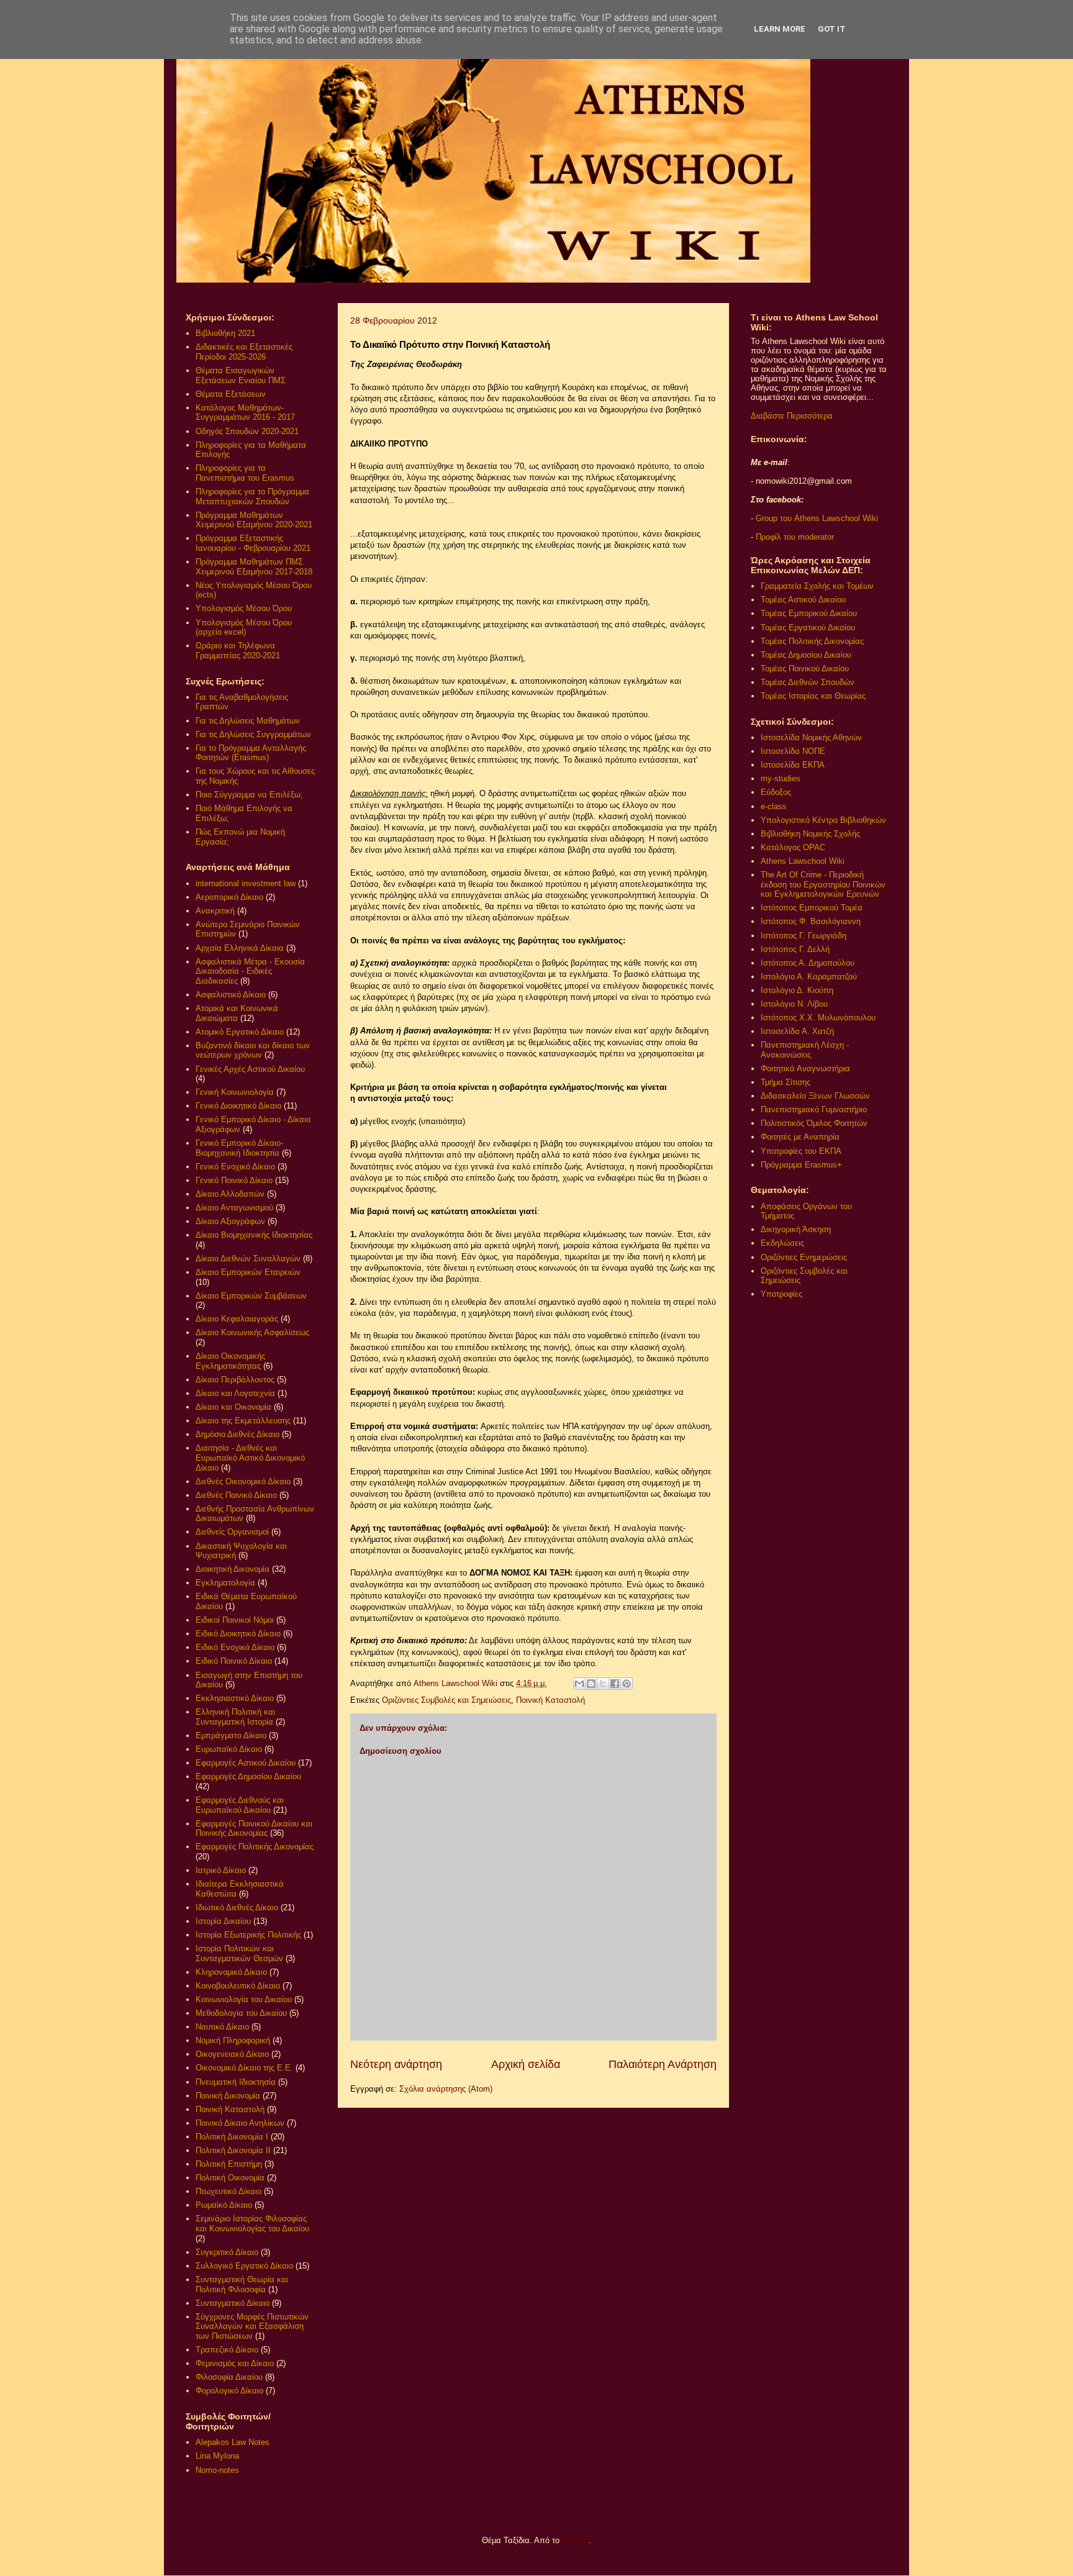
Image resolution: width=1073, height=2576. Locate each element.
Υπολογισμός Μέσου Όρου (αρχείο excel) (244, 628)
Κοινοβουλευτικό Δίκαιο (238, 1986)
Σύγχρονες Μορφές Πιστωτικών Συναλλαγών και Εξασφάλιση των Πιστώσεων (252, 2326)
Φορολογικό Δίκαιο (229, 2391)
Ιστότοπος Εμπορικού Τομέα (812, 908)
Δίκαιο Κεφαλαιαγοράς (237, 1319)
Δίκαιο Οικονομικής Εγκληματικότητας (230, 1361)
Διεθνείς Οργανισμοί (232, 1532)
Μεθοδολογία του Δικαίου (241, 2013)
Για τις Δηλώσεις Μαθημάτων (248, 721)
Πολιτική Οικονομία (230, 2178)
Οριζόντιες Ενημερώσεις (804, 1257)
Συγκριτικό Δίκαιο (227, 2252)
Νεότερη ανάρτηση (396, 2064)
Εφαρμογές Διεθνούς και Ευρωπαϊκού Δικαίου (240, 1805)
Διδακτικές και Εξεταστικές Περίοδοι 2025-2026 (244, 352)
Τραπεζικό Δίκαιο (227, 2350)
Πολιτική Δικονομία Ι (232, 2137)
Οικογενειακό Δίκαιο (232, 2054)
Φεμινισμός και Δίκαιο (235, 2363)
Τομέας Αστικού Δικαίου (803, 600)
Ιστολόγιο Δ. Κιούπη (797, 990)
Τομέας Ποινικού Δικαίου (805, 669)
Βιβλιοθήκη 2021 (225, 333)
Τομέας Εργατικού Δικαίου (808, 628)
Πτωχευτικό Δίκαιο (229, 2191)
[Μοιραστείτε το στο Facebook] (615, 1684)
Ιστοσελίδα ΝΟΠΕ (793, 751)
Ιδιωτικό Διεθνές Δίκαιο (237, 1907)
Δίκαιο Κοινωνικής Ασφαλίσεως (252, 1332)
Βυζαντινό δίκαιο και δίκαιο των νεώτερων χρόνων (253, 1050)
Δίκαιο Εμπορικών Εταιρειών (248, 1272)
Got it (832, 29)
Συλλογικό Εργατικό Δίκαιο (244, 2266)
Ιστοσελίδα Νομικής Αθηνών (811, 737)
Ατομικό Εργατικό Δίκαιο (240, 1032)
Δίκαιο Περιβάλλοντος (235, 1380)
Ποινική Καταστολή (550, 1700)
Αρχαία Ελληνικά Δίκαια (240, 948)
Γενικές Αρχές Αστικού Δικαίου (250, 1069)
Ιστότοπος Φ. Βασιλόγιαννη (811, 921)
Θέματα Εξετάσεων (231, 394)
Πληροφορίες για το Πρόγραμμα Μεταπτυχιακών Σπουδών (252, 497)
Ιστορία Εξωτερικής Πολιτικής (248, 1935)
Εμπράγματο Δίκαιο (231, 1735)
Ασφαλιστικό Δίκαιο (231, 995)
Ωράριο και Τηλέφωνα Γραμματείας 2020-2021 (238, 651)
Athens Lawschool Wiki (803, 861)
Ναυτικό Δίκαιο (222, 2027)
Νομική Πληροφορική (233, 2040)
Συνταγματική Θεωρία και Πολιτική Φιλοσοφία (242, 2284)
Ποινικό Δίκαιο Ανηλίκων (240, 2123)
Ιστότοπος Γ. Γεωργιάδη (804, 936)
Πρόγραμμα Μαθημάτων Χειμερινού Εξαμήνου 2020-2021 (254, 520)
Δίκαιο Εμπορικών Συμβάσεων (251, 1296)
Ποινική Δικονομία (228, 2096)
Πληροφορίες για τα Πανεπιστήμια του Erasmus (245, 473)
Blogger (575, 2540)
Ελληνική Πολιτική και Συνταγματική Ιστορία (235, 1717)
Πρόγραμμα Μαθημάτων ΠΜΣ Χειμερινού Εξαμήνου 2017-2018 (254, 567)
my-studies (781, 778)
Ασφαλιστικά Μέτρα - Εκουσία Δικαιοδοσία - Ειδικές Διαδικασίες (250, 971)
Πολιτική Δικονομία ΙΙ (233, 2150)
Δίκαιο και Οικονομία (233, 1407)
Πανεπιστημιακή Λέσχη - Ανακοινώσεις (805, 1050)
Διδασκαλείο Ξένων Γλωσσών (815, 1096)
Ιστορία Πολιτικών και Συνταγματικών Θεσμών (239, 1953)
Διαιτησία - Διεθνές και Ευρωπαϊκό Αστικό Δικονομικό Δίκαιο (250, 1458)
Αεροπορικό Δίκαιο (229, 897)
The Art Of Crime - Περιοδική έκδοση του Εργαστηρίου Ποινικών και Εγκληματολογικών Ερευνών (823, 884)
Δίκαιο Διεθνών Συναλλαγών (248, 1259)
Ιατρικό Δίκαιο (221, 1870)
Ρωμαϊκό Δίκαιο (224, 2205)
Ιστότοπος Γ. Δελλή (795, 949)
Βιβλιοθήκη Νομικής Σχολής (810, 834)
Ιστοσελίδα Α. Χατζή (797, 1031)
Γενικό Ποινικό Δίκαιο (234, 1180)
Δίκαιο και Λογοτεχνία (235, 1393)
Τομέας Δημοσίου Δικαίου (806, 655)
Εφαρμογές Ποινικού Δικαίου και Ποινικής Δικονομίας (254, 1829)
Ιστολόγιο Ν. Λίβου (794, 1004)
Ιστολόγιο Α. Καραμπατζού (809, 977)
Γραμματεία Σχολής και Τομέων (817, 586)
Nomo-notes (217, 2470)
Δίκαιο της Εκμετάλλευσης (243, 1421)
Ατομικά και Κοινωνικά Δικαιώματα (237, 1013)
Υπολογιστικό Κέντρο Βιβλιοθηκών (823, 820)
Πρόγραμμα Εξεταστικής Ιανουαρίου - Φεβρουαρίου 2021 (253, 543)
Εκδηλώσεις (782, 1243)
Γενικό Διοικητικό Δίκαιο (238, 1106)
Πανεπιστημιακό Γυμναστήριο (814, 1109)
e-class (774, 806)
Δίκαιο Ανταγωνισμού (234, 1208)
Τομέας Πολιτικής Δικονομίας (812, 641)
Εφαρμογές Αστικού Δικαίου (246, 1763)
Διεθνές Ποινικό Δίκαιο (236, 1495)
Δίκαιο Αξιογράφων (230, 1221)
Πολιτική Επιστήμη (229, 2164)
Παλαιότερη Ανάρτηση (663, 2064)
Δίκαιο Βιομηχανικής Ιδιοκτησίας (254, 1235)
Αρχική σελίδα (526, 2064)
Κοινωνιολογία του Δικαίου (244, 1999)
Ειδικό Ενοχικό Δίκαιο (235, 1647)
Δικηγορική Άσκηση (796, 1229)
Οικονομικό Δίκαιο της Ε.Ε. (244, 2068)
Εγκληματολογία (225, 1583)
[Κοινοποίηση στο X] (603, 1684)
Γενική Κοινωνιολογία (235, 1092)
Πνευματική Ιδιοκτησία (236, 2082)
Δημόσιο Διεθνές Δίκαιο (238, 1434)
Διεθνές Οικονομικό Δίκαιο (243, 1481)
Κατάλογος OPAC (793, 847)
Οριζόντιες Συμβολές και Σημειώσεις (446, 1700)
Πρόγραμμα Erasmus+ (801, 1165)
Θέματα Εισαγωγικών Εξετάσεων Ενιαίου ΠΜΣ (241, 375)
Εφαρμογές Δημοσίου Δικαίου (248, 1776)
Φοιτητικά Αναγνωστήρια (805, 1068)
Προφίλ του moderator (795, 537)
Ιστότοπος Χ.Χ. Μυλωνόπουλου (818, 1018)
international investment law (246, 883)
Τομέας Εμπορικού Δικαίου (809, 613)
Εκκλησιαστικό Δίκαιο (235, 1698)
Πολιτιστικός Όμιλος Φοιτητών (814, 1123)
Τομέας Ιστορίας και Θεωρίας (813, 696)
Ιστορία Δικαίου (223, 1921)
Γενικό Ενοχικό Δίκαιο (235, 1167)
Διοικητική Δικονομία (233, 1569)
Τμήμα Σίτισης (786, 1082)
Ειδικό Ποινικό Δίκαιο (234, 1661)
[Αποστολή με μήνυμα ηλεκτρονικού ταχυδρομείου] (579, 1684)
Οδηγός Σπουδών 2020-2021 (247, 431)
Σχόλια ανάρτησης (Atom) (446, 2089)
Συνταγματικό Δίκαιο (233, 2303)
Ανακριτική (215, 911)
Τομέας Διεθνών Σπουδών (808, 682)
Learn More (780, 29)
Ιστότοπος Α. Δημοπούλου (808, 963)
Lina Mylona (217, 2456)
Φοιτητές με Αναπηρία (800, 1137)
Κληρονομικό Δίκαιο (231, 1972)
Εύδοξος (776, 792)
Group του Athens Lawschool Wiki (816, 518)
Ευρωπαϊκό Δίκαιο (229, 1749)
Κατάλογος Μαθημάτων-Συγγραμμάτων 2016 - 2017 (245, 413)
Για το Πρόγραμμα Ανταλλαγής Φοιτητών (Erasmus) (251, 753)
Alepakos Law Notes (233, 2442)
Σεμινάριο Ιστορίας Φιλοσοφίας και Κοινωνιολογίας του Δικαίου (252, 2224)
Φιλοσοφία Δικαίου (229, 2377)
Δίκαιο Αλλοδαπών (230, 1194)
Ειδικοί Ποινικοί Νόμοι (235, 1620)
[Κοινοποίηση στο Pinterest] (627, 1684)
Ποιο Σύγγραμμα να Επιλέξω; (249, 795)
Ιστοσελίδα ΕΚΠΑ (793, 765)
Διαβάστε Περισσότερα (792, 416)
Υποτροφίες (781, 1294)
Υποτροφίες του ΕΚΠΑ (801, 1151)
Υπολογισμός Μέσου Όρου (244, 608)
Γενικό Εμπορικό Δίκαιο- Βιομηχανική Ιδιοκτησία (239, 1148)
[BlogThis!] (591, 1684)
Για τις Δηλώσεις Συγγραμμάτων (253, 734)
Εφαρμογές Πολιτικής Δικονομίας (255, 1847)
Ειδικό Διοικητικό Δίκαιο (238, 1634)
